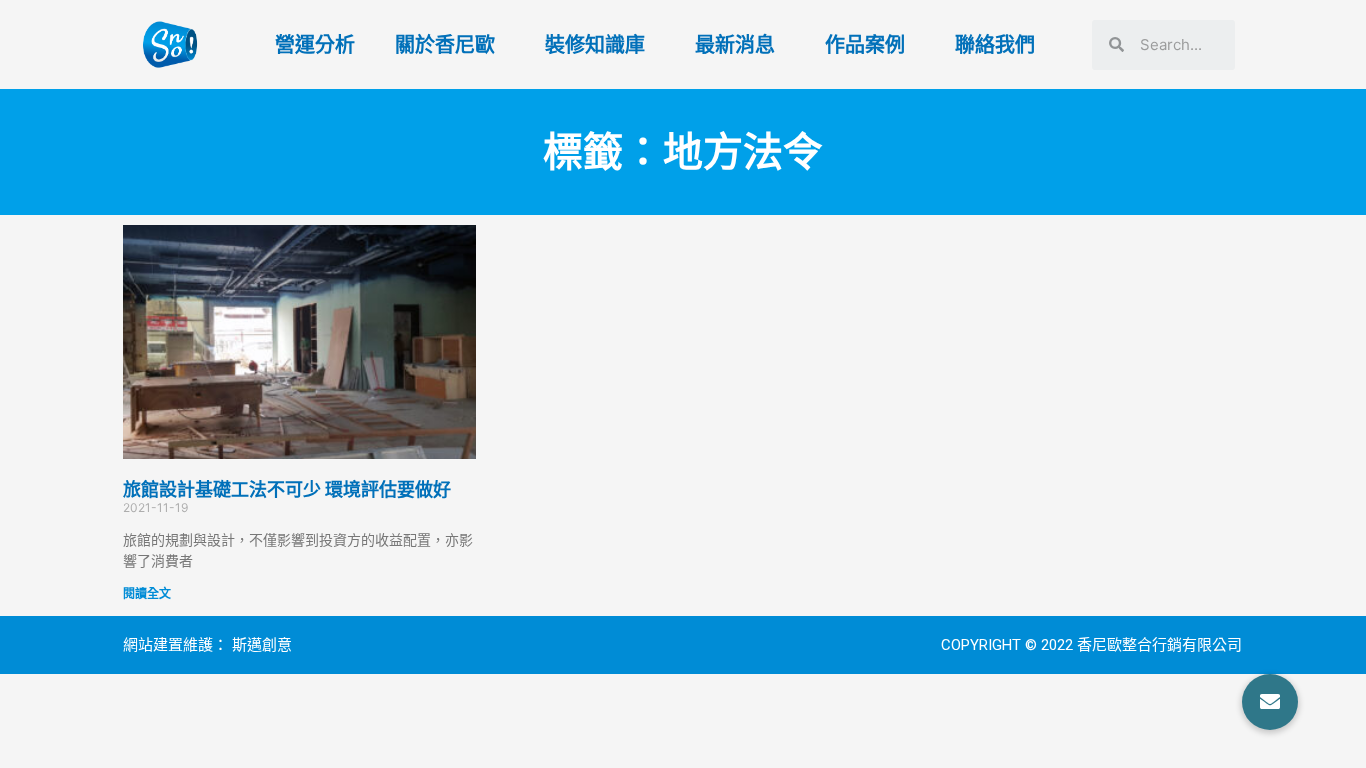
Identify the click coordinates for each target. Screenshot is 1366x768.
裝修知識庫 (595, 45)
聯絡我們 (995, 45)
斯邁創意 (262, 645)
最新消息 (735, 45)
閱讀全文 (147, 593)
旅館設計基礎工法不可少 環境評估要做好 (287, 489)
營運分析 (315, 45)
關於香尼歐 (445, 45)
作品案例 (865, 45)
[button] (1270, 702)
